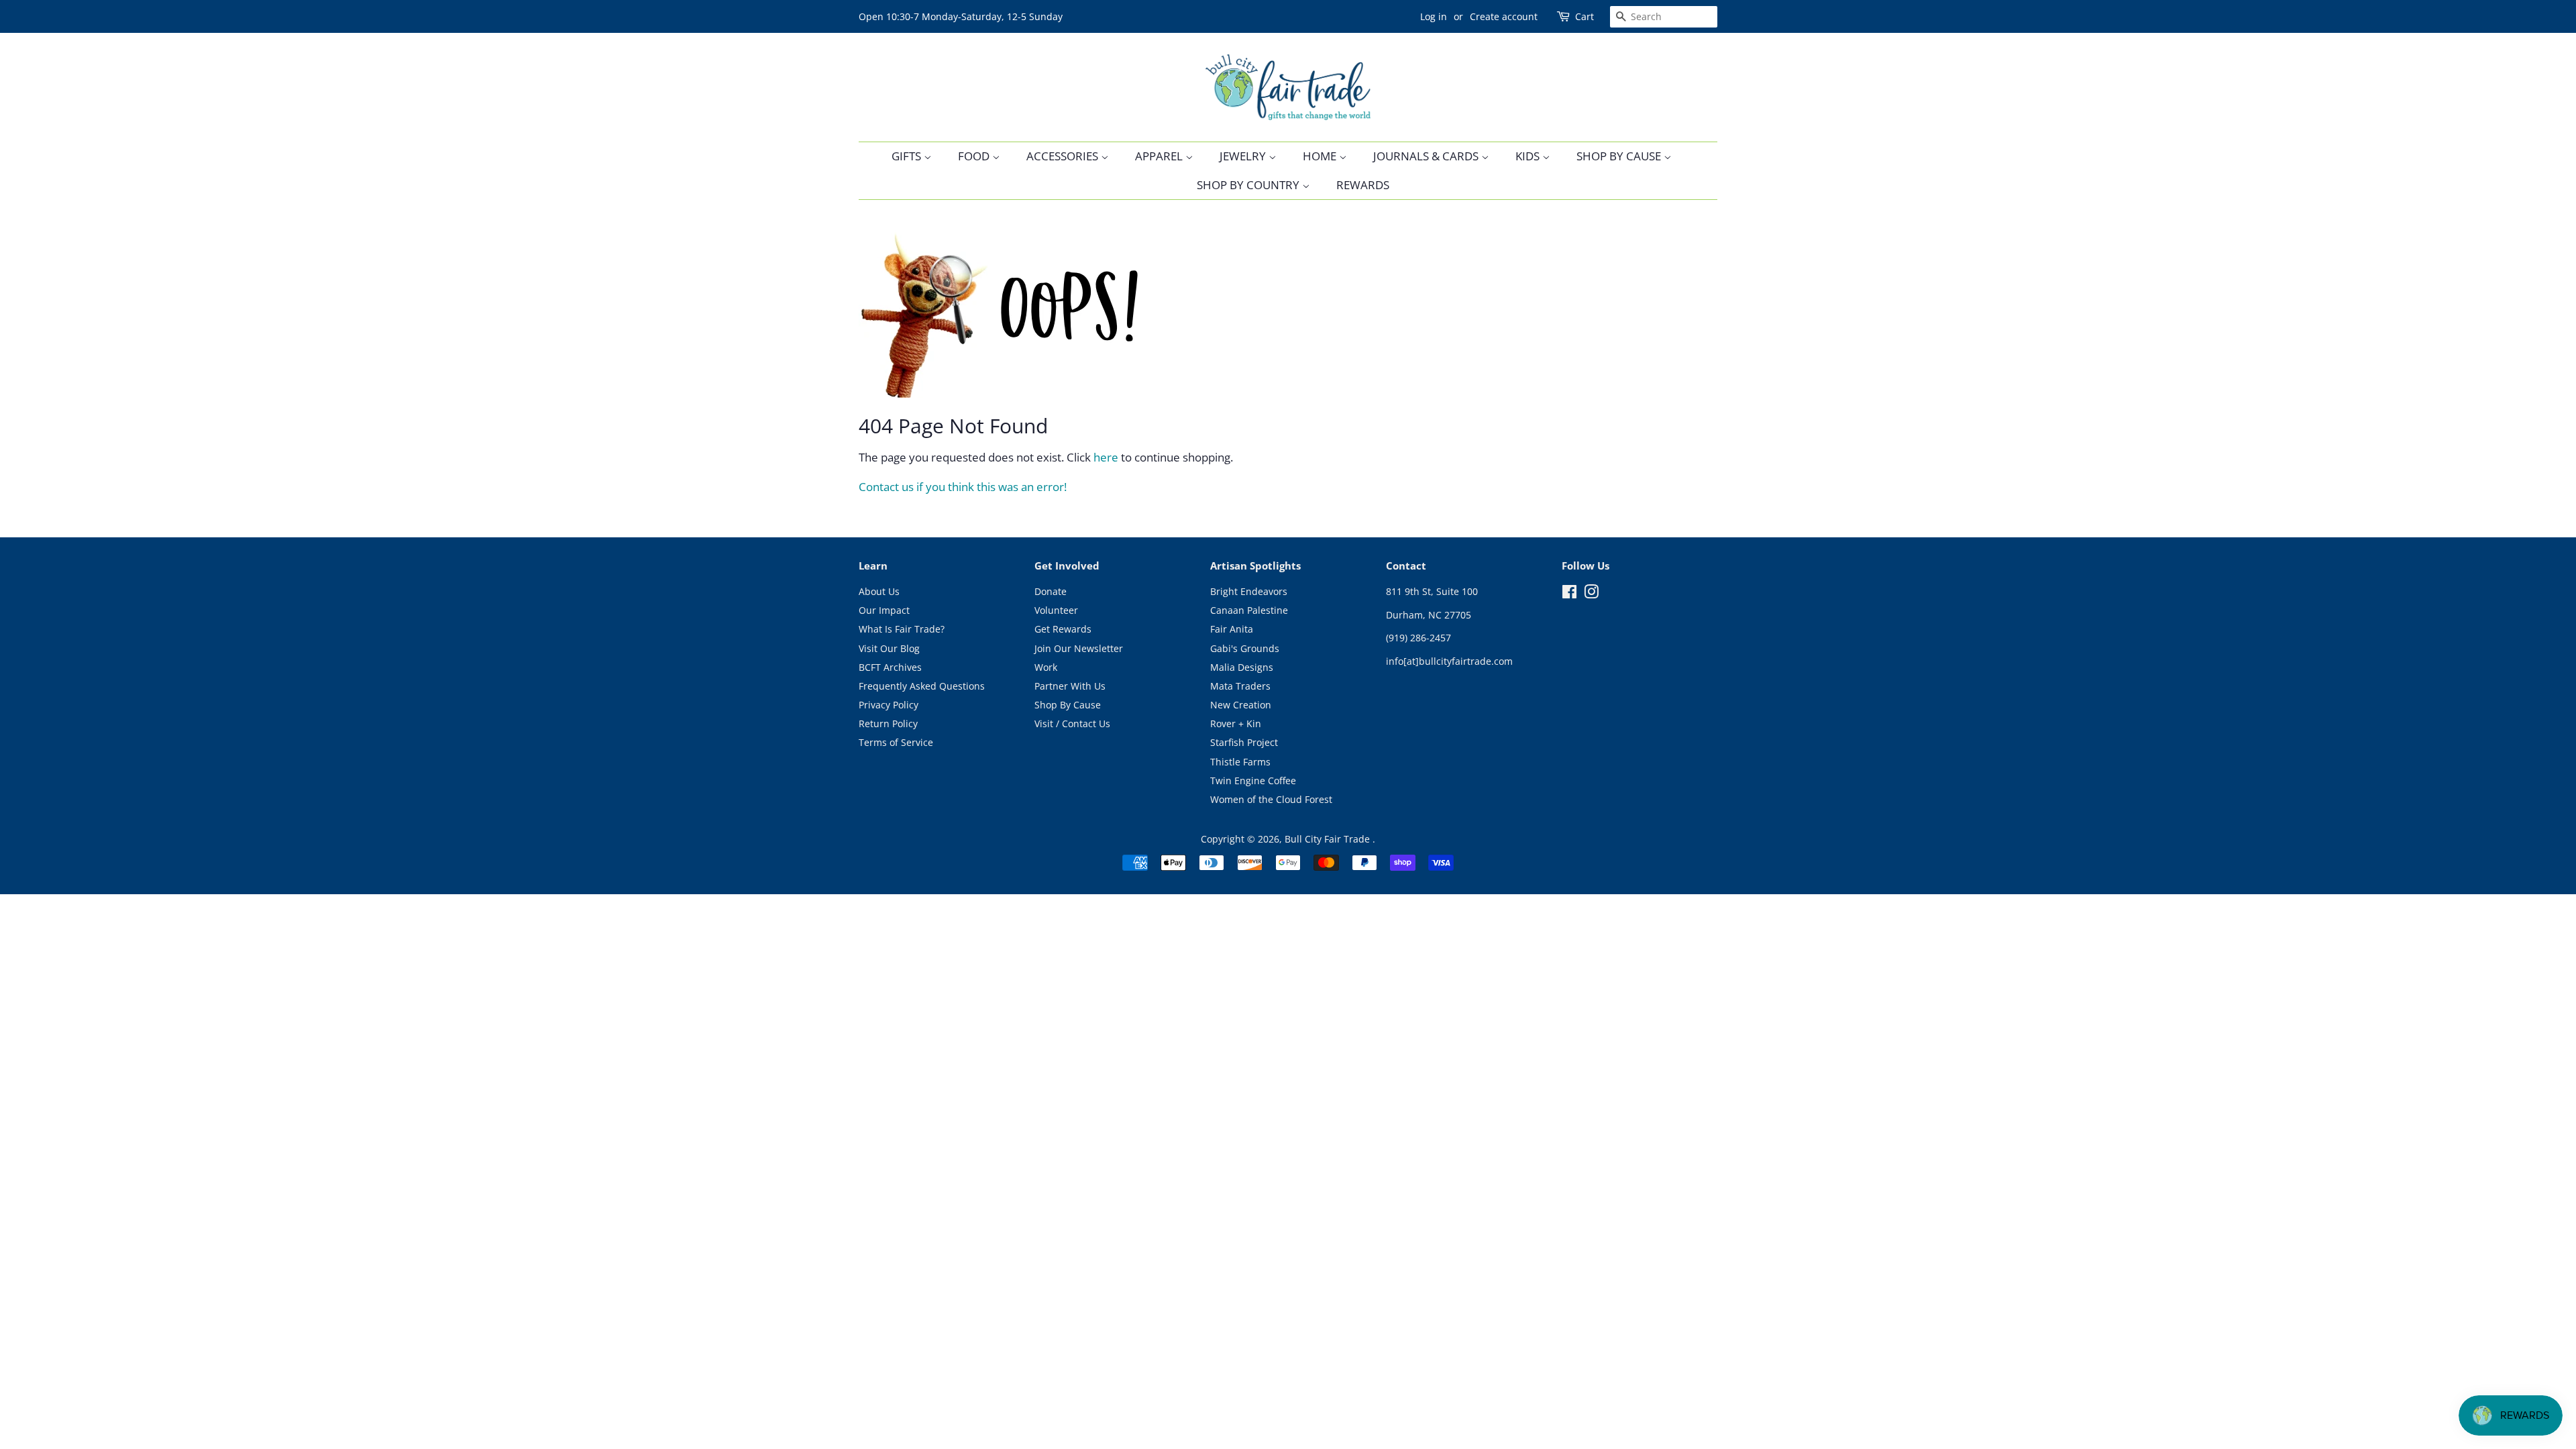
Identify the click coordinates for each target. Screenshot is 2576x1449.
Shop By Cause (1620, 156)
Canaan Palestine (1249, 610)
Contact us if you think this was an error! (963, 487)
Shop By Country (1249, 185)
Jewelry (1244, 156)
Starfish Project (1244, 742)
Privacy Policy (889, 705)
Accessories (1064, 156)
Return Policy (888, 723)
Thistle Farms (1240, 762)
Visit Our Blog (889, 648)
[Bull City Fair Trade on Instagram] (1591, 594)
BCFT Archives (890, 667)
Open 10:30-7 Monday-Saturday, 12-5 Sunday (961, 16)
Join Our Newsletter (1079, 648)
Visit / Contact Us (1072, 723)
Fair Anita (1232, 629)
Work (1046, 667)
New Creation (1241, 705)
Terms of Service (896, 742)
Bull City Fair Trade (1329, 839)
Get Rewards (1063, 629)
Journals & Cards (1427, 156)
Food (975, 156)
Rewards (1363, 185)
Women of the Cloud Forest (1271, 799)
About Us (879, 591)
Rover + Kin (1236, 723)
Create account (1504, 16)
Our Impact (884, 610)
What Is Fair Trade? (902, 629)
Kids (1529, 156)
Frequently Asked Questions (922, 686)
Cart (1585, 16)
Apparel (1160, 156)
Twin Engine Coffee (1253, 781)
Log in (1434, 16)
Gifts (908, 156)
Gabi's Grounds (1245, 648)
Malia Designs (1242, 667)
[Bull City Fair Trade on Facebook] (1569, 594)
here (1106, 457)
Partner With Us (1070, 686)
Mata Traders (1240, 686)
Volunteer (1056, 610)
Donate (1051, 591)
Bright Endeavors (1249, 591)
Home (1321, 156)
